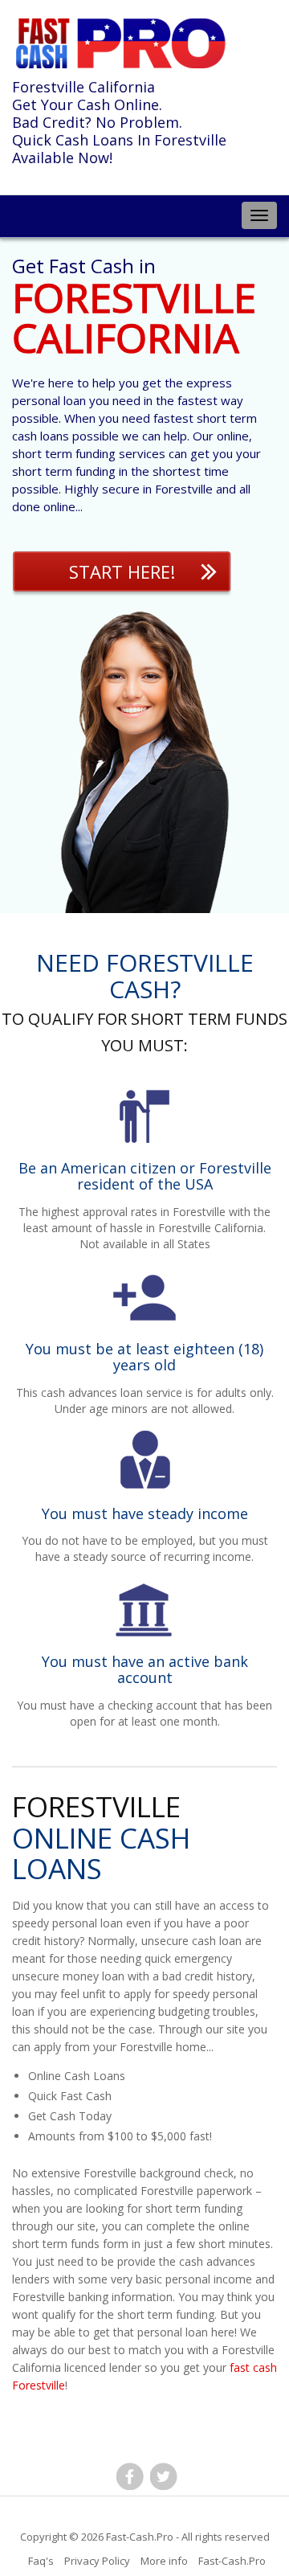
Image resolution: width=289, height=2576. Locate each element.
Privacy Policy (97, 2561)
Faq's (41, 2561)
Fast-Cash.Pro (140, 2537)
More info (164, 2561)
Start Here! (122, 571)
